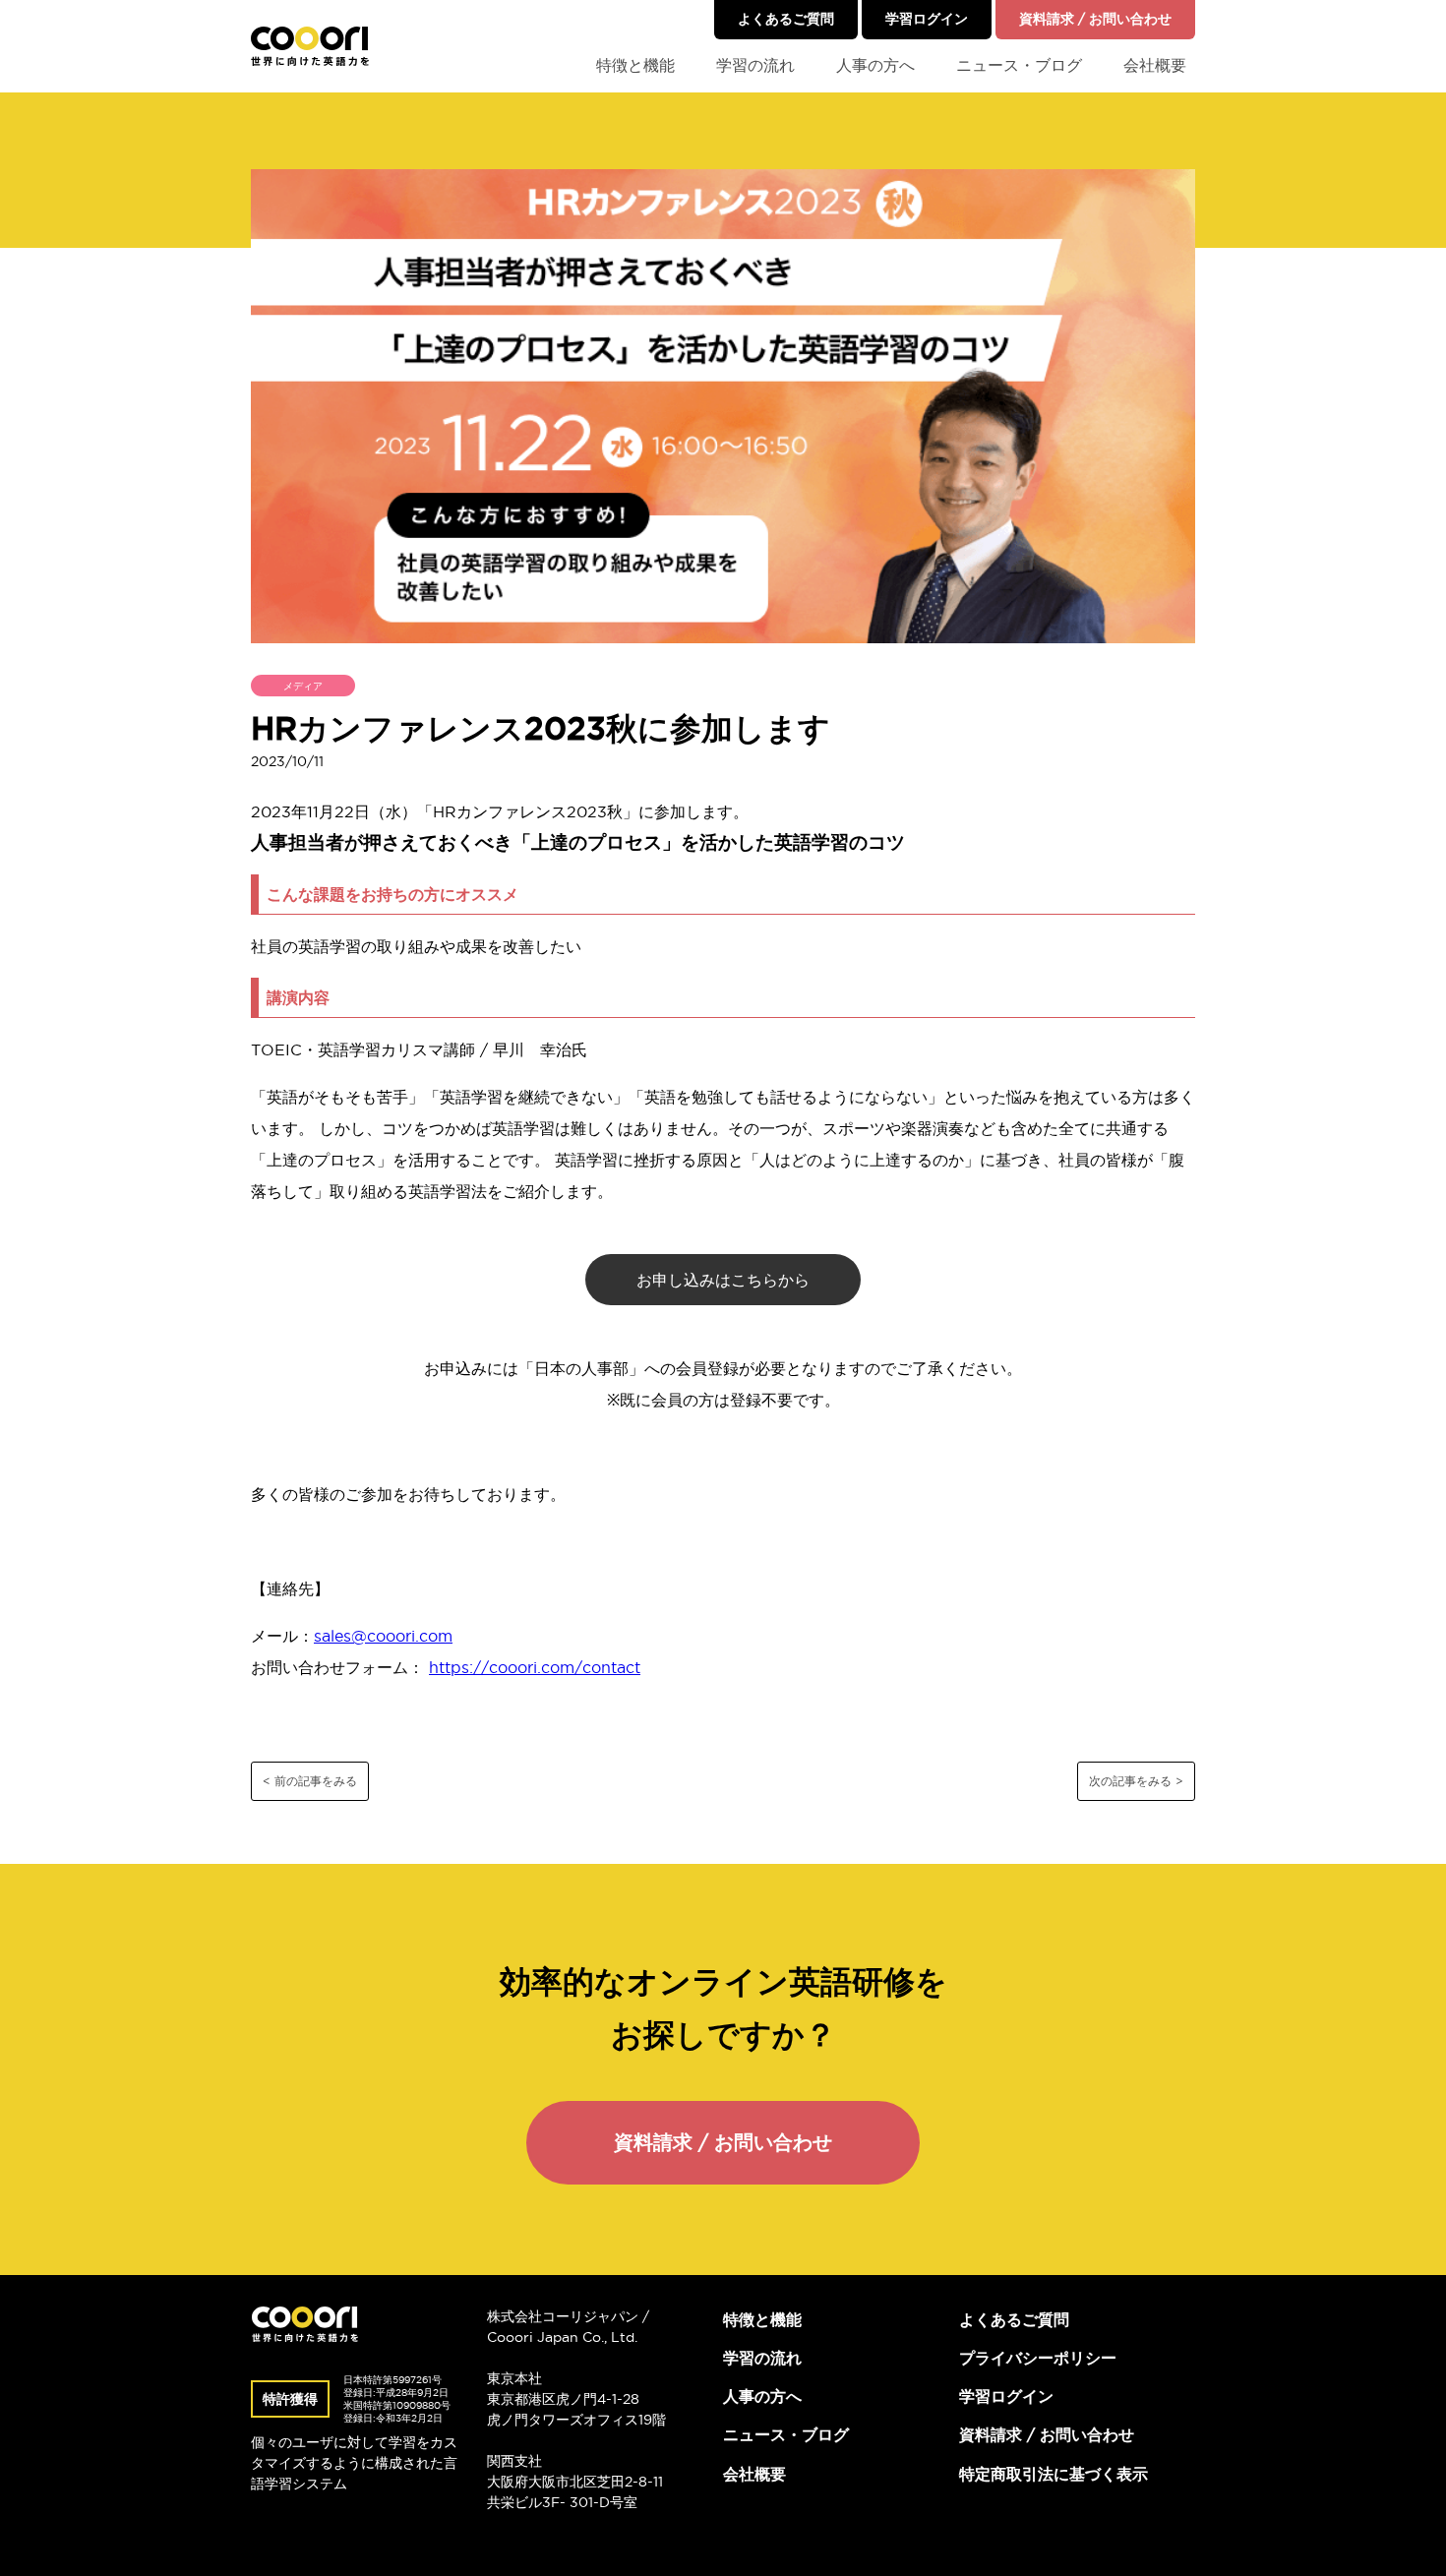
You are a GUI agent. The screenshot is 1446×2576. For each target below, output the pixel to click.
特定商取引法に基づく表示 (1054, 2474)
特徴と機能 (635, 65)
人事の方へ (875, 65)
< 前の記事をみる (310, 1781)
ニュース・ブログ (1019, 65)
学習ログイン (927, 19)
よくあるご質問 (786, 19)
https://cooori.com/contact (535, 1667)
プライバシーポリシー (1038, 2358)
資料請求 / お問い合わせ (1095, 19)
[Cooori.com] (310, 46)
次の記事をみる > (1136, 1781)
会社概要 (1155, 65)
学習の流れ (755, 65)
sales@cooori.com (383, 1636)
